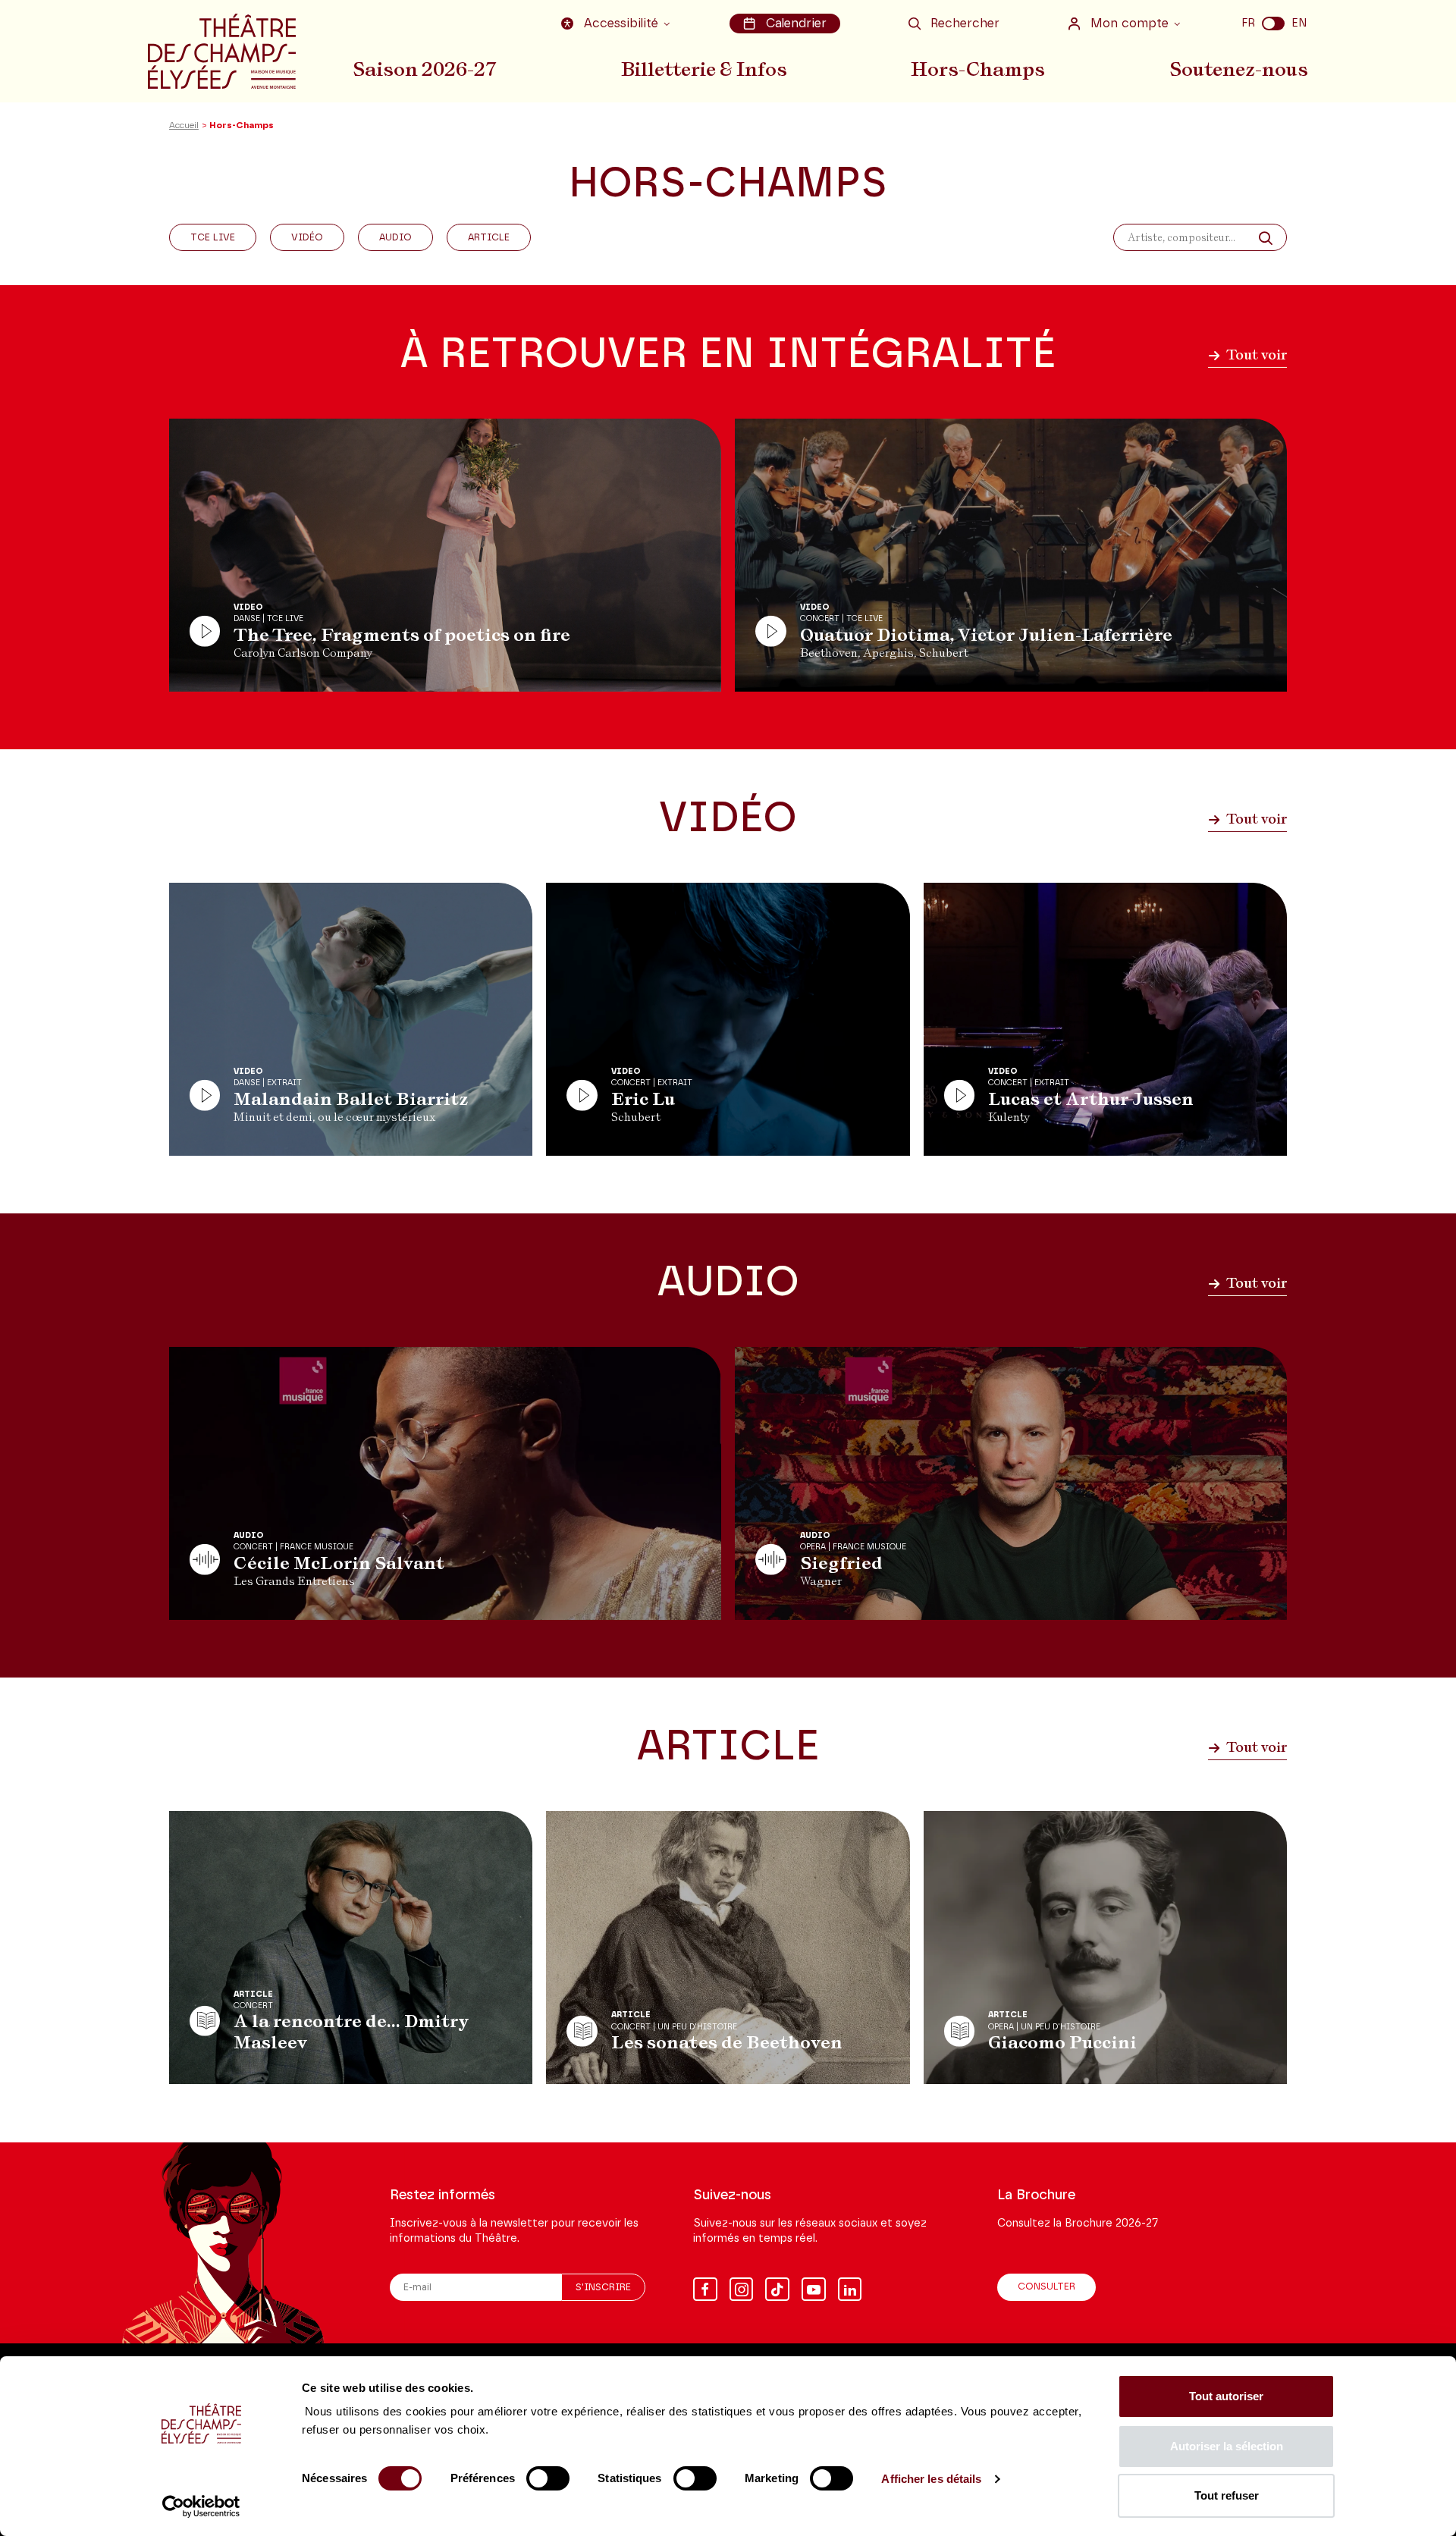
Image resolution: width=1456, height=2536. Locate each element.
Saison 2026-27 (425, 69)
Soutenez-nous (1239, 69)
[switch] (548, 2478)
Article (489, 238)
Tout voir (1255, 355)
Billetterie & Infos (704, 69)
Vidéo (307, 238)
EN (1299, 23)
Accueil (184, 126)
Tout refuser (1227, 2495)
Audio (395, 238)
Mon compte (1130, 24)
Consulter (1046, 2287)
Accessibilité (621, 24)
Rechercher (965, 24)
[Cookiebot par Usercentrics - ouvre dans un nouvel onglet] (201, 2506)
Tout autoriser (1226, 2396)
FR (1248, 23)
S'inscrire (603, 2288)
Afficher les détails (931, 2479)
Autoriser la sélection (1227, 2446)
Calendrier (796, 24)
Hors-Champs (978, 69)
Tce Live (213, 238)
